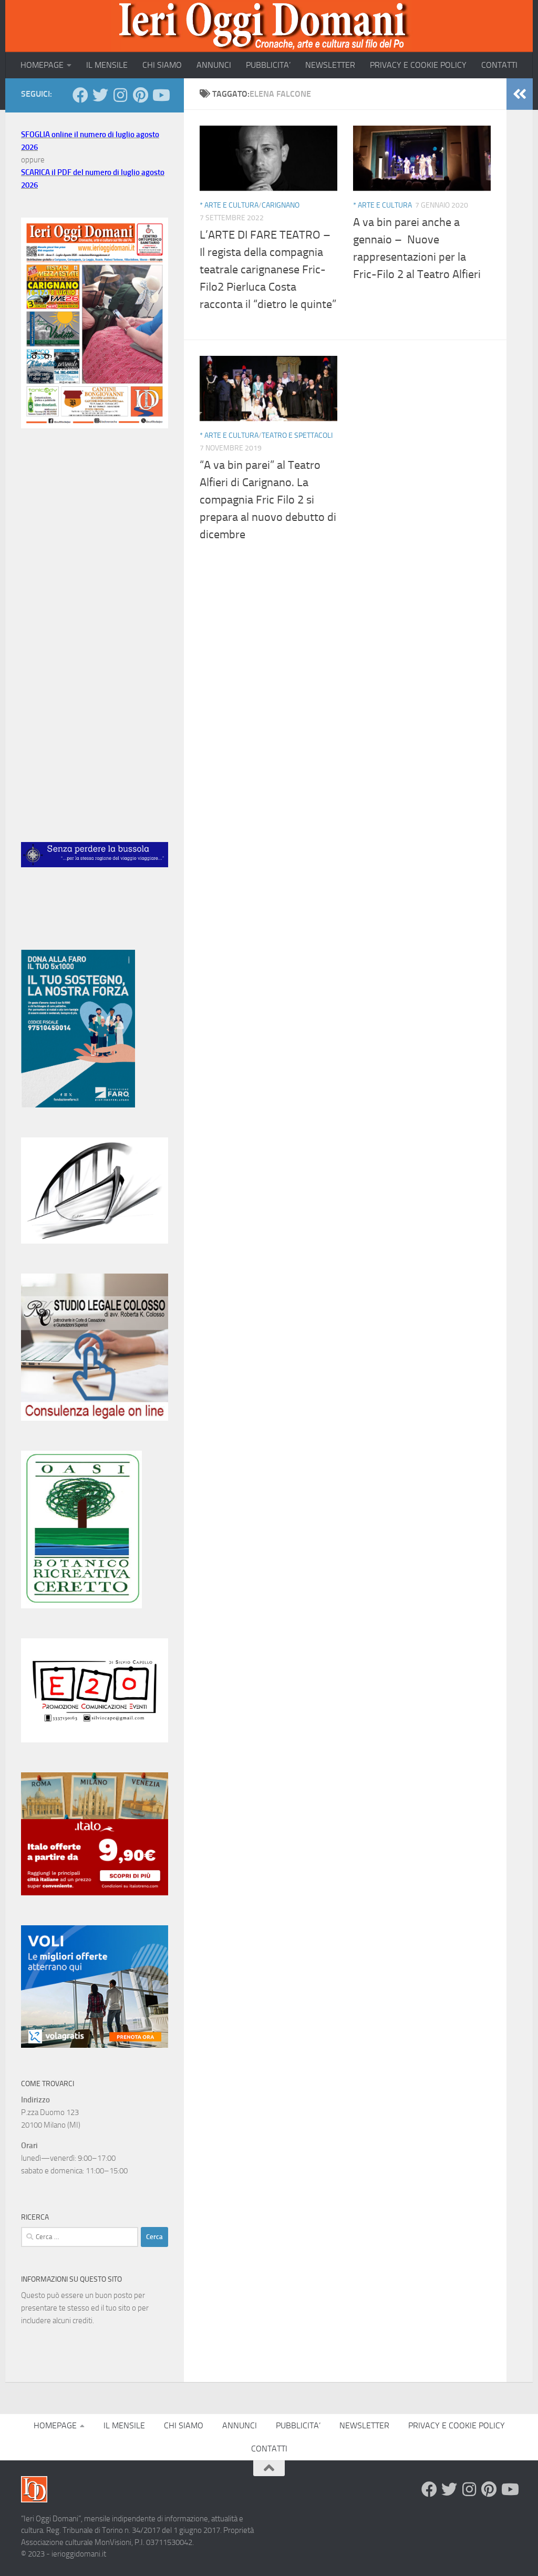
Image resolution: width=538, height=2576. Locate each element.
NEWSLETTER (330, 65)
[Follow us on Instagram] (120, 95)
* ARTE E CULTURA (229, 205)
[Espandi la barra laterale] (520, 94)
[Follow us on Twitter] (100, 95)
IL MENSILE (107, 65)
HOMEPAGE (42, 65)
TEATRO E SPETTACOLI (297, 435)
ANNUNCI (214, 65)
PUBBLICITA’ (268, 65)
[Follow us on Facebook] (80, 95)
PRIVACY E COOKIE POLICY (418, 65)
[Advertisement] (95, 520)
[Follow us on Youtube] (160, 95)
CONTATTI (499, 65)
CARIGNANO (281, 205)
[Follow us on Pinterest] (140, 95)
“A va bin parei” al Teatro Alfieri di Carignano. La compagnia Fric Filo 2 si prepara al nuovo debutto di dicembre (268, 500)
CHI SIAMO (162, 65)
